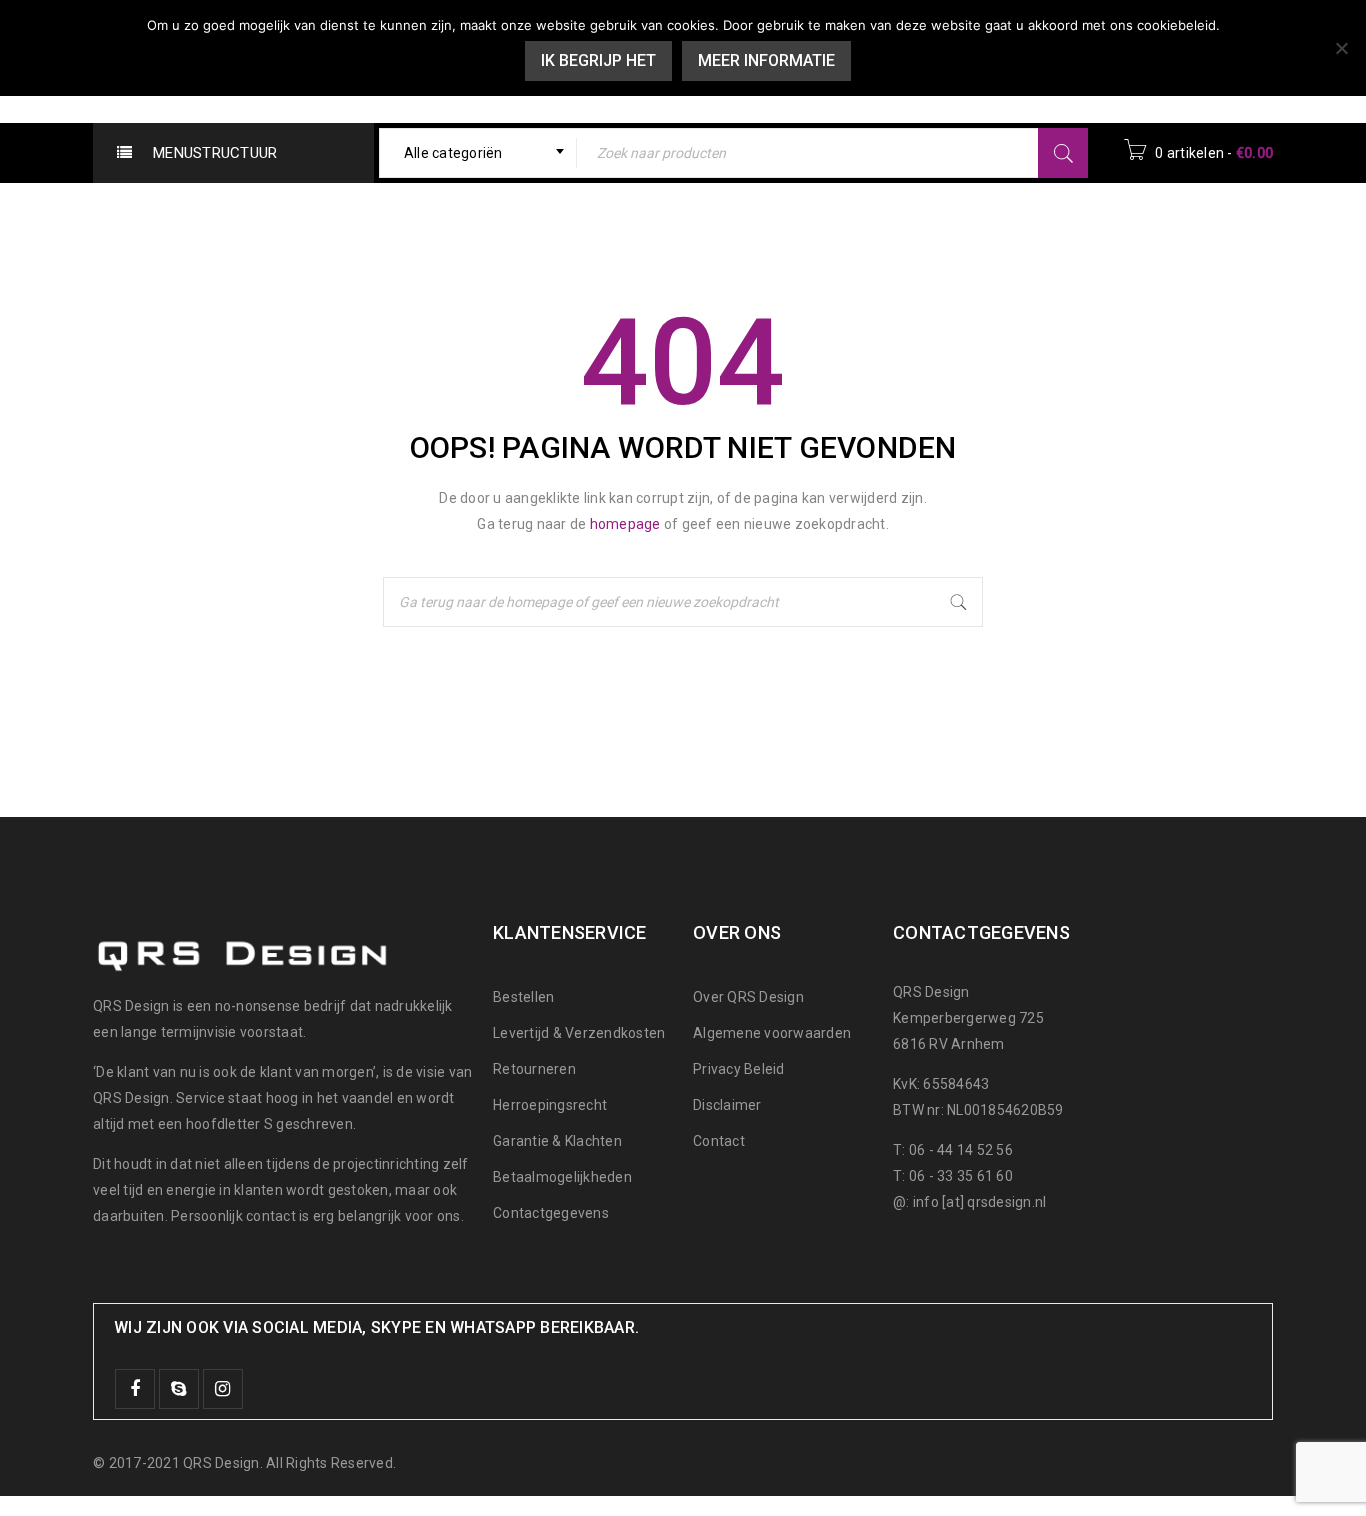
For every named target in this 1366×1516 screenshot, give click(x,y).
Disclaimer (727, 1105)
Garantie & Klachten (557, 1141)
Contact (719, 1141)
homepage (625, 524)
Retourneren (534, 1069)
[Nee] (1341, 48)
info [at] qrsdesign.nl (980, 1202)
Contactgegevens (551, 1213)
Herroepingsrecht (550, 1105)
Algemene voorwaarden (772, 1033)
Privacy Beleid (739, 1069)
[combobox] (478, 153)
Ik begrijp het (598, 60)
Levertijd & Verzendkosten (579, 1033)
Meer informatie (766, 60)
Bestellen (523, 997)
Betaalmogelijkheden (562, 1177)
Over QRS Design (748, 997)
